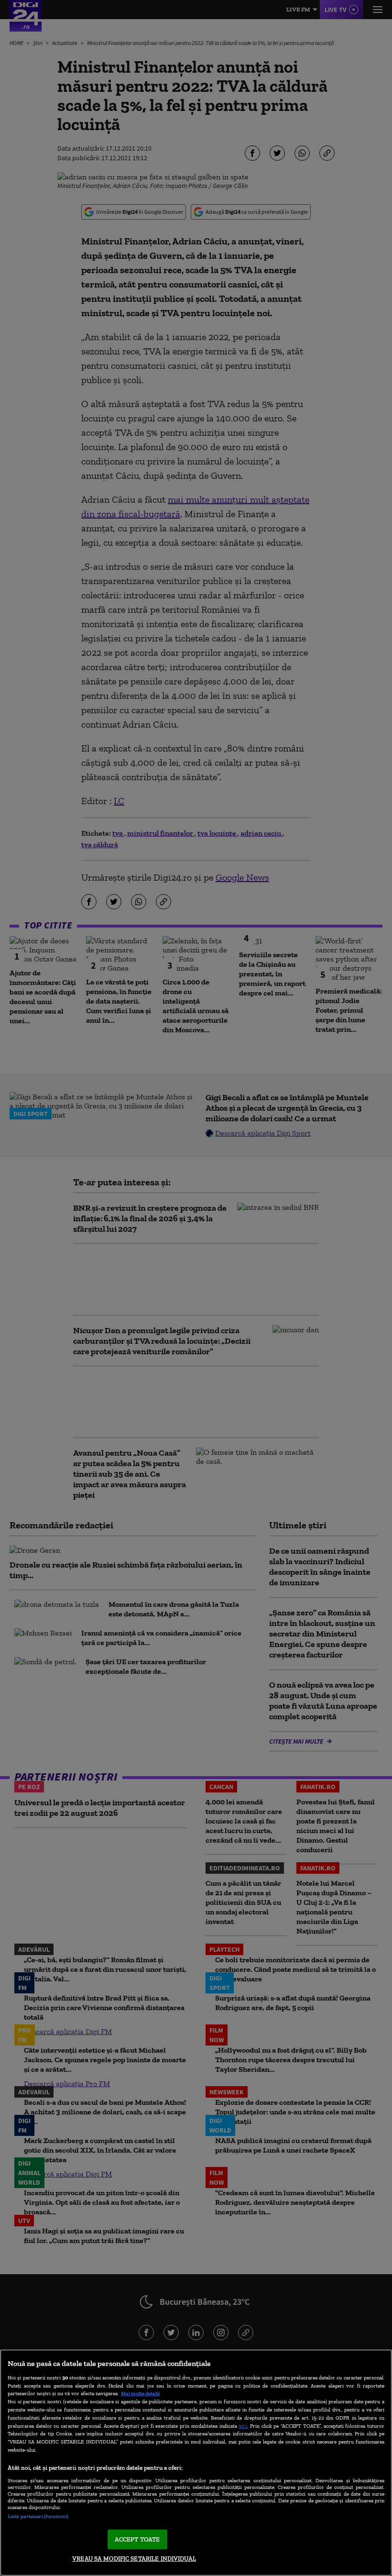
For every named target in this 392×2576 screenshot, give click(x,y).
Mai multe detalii (140, 2393)
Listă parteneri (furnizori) (38, 2516)
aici (243, 2426)
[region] (196, 2463)
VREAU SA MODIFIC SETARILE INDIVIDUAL (134, 2559)
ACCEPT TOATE (137, 2539)
